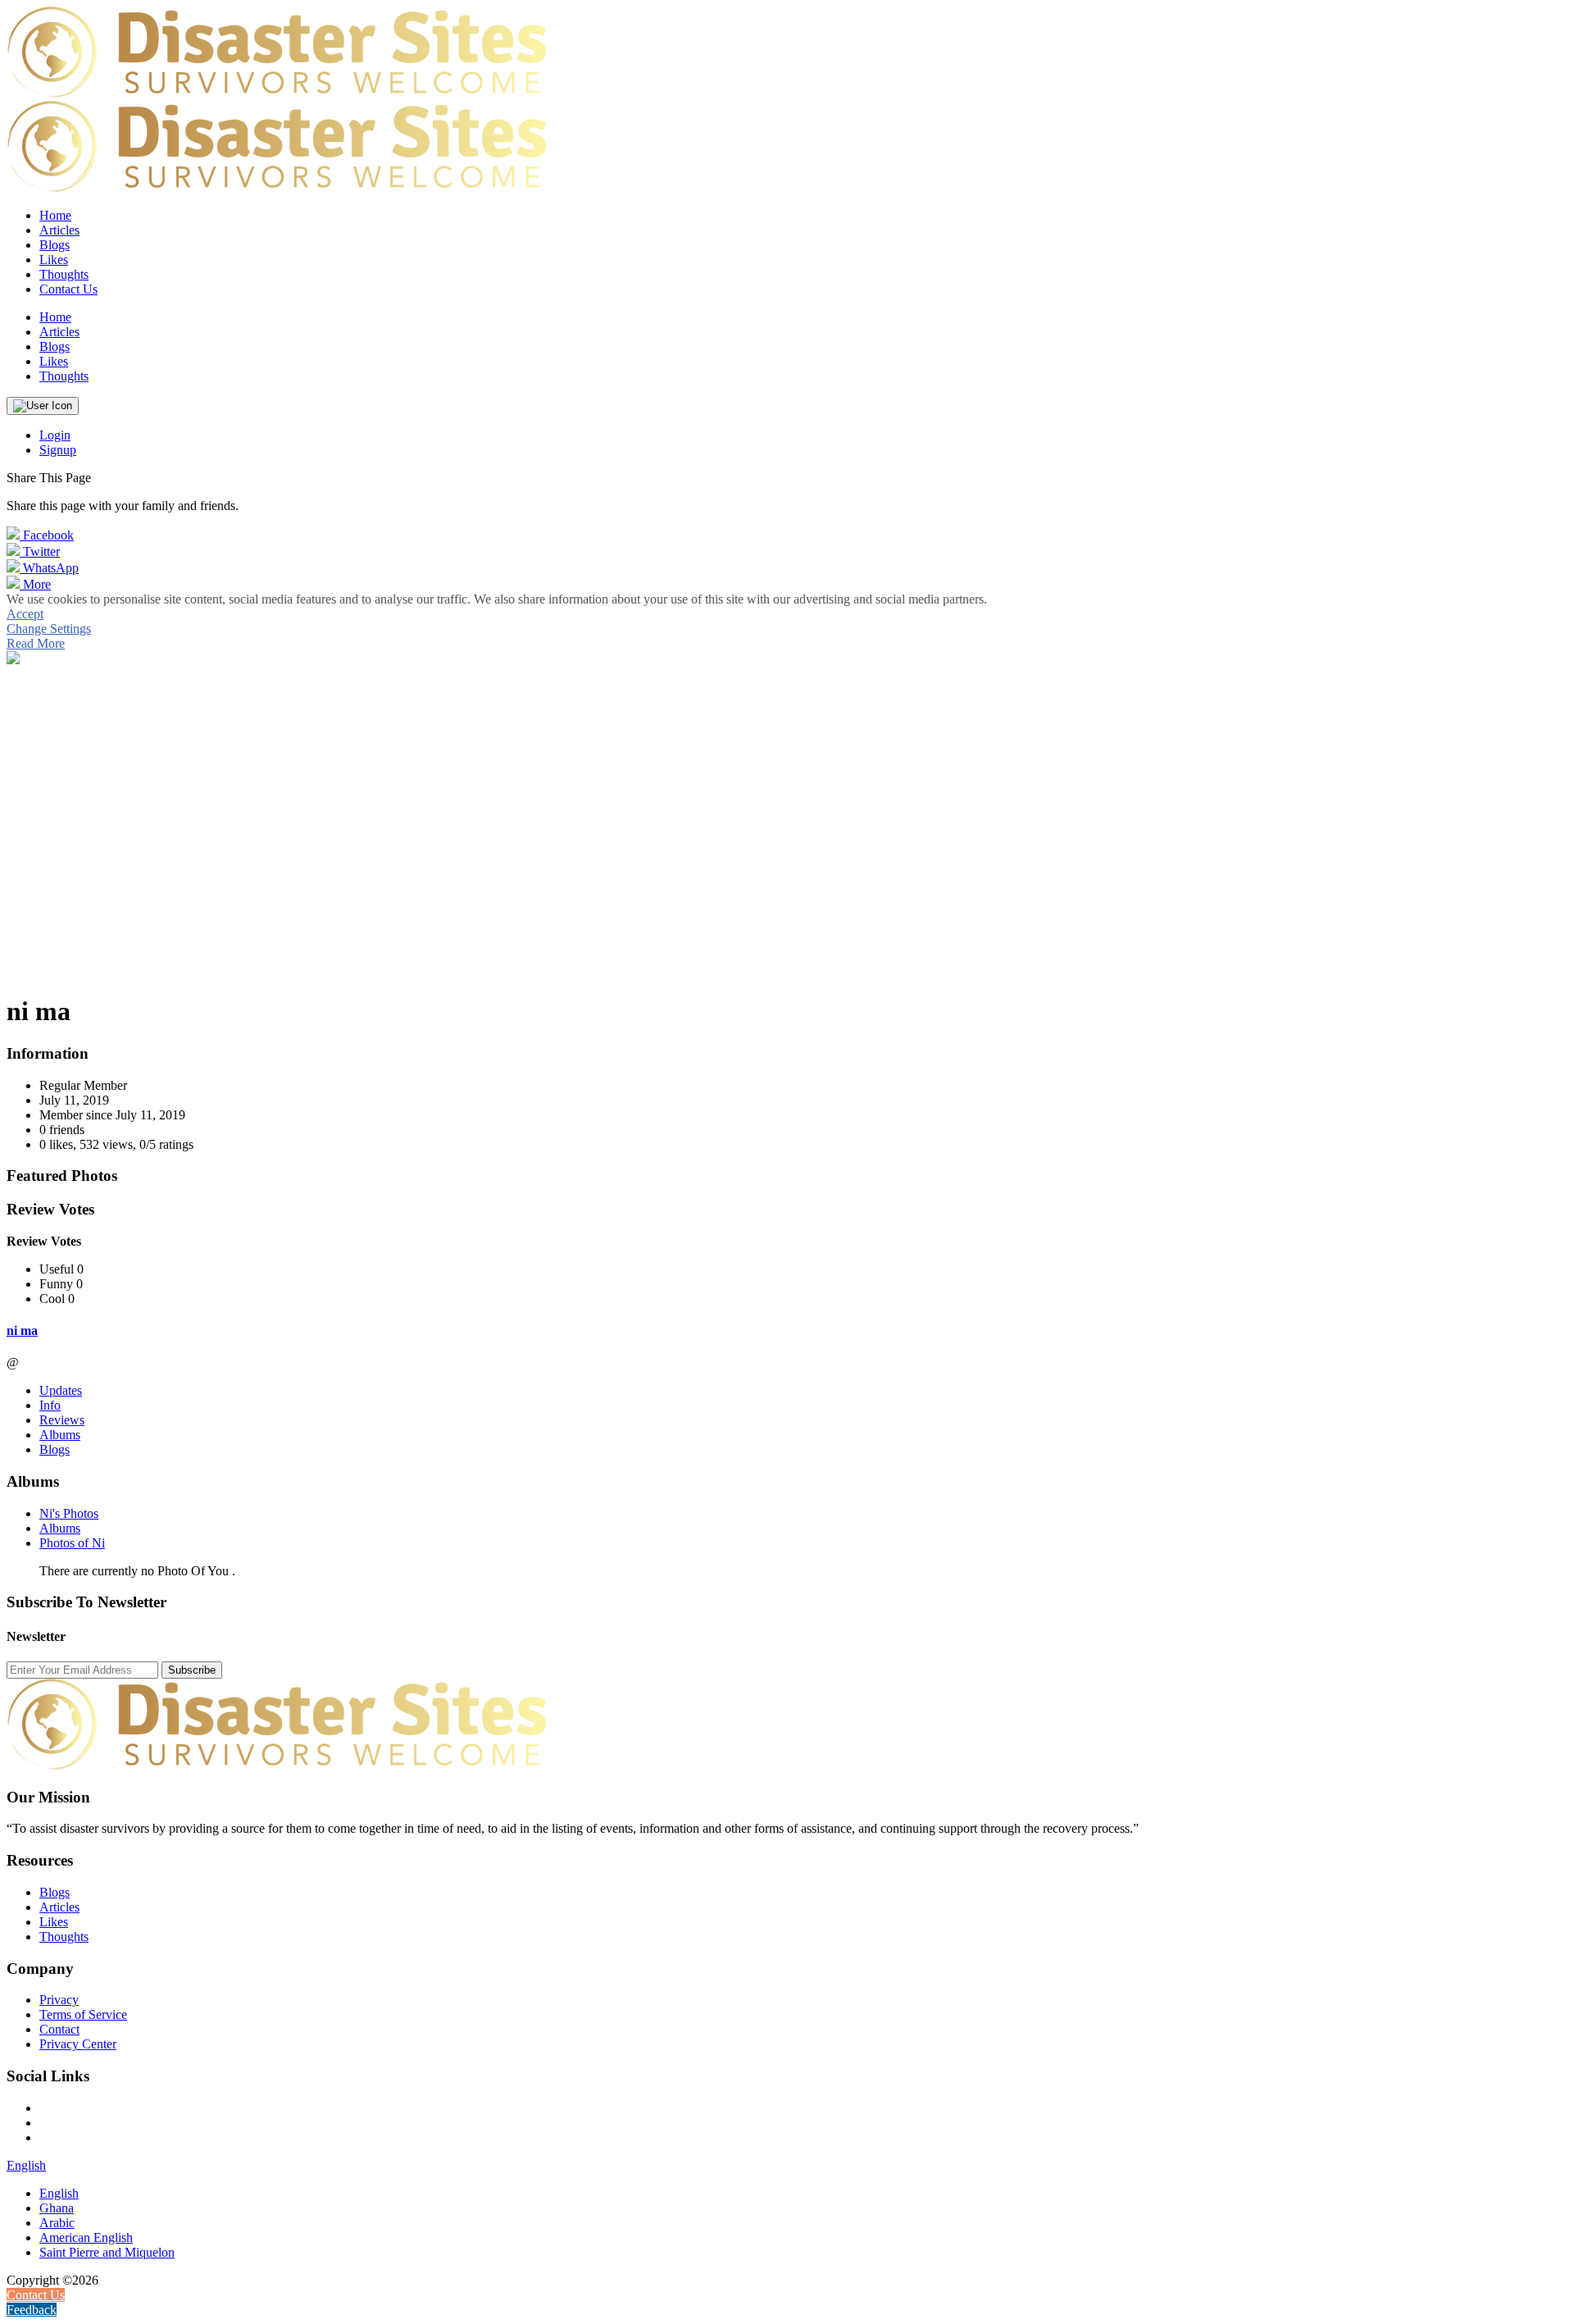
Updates (61, 1390)
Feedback (32, 2310)
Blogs (55, 1449)
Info (50, 1405)
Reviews (62, 1420)
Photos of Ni (72, 1543)
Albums (60, 1435)
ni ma (22, 1331)
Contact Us (68, 289)
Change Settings (49, 629)
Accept (25, 614)
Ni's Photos (69, 1513)
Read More (36, 643)
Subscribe (192, 1670)
